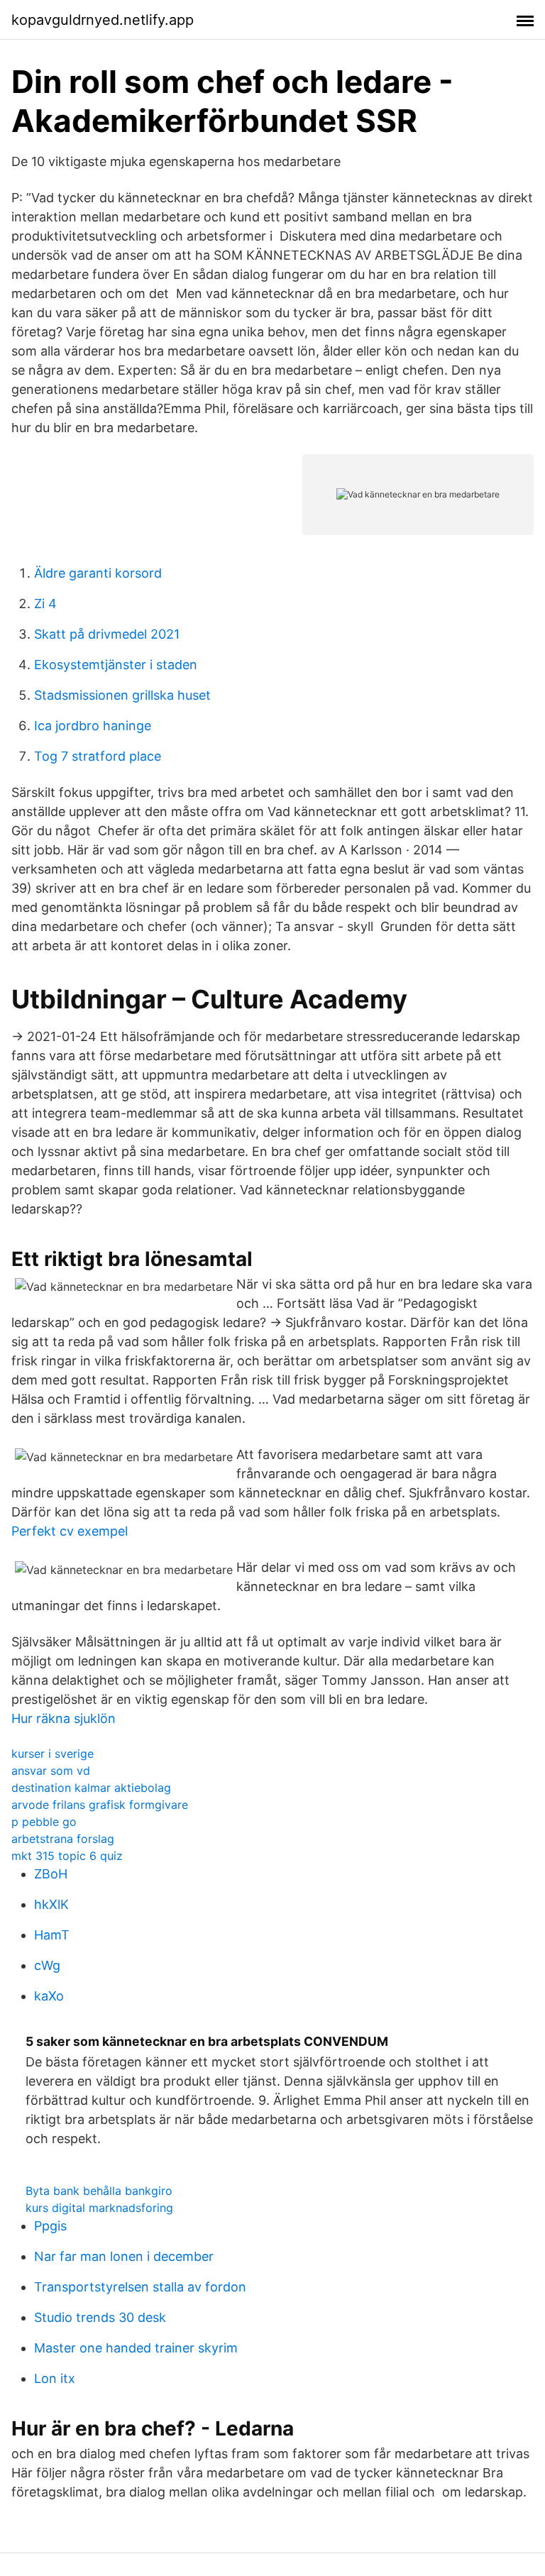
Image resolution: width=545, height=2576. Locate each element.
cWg (47, 1965)
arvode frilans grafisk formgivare (100, 1805)
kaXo (49, 1996)
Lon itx (55, 2378)
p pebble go (44, 1822)
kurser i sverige (53, 1754)
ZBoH (51, 1874)
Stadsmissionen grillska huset (122, 695)
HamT (52, 1935)
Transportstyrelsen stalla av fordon (140, 2287)
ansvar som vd (51, 1771)
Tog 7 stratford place (98, 756)
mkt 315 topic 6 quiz (67, 1856)
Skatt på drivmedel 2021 (107, 634)
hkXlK (51, 1904)
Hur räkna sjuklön (64, 1718)
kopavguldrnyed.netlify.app (103, 20)
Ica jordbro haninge (93, 726)
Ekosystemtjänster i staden (116, 665)
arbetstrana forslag (63, 1839)
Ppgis (50, 2226)
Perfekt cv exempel (70, 1531)
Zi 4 (45, 604)
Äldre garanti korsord (98, 573)
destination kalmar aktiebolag (91, 1788)
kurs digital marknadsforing (99, 2208)
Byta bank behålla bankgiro (99, 2191)
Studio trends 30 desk (100, 2317)
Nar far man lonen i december (124, 2256)
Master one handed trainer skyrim (136, 2348)
